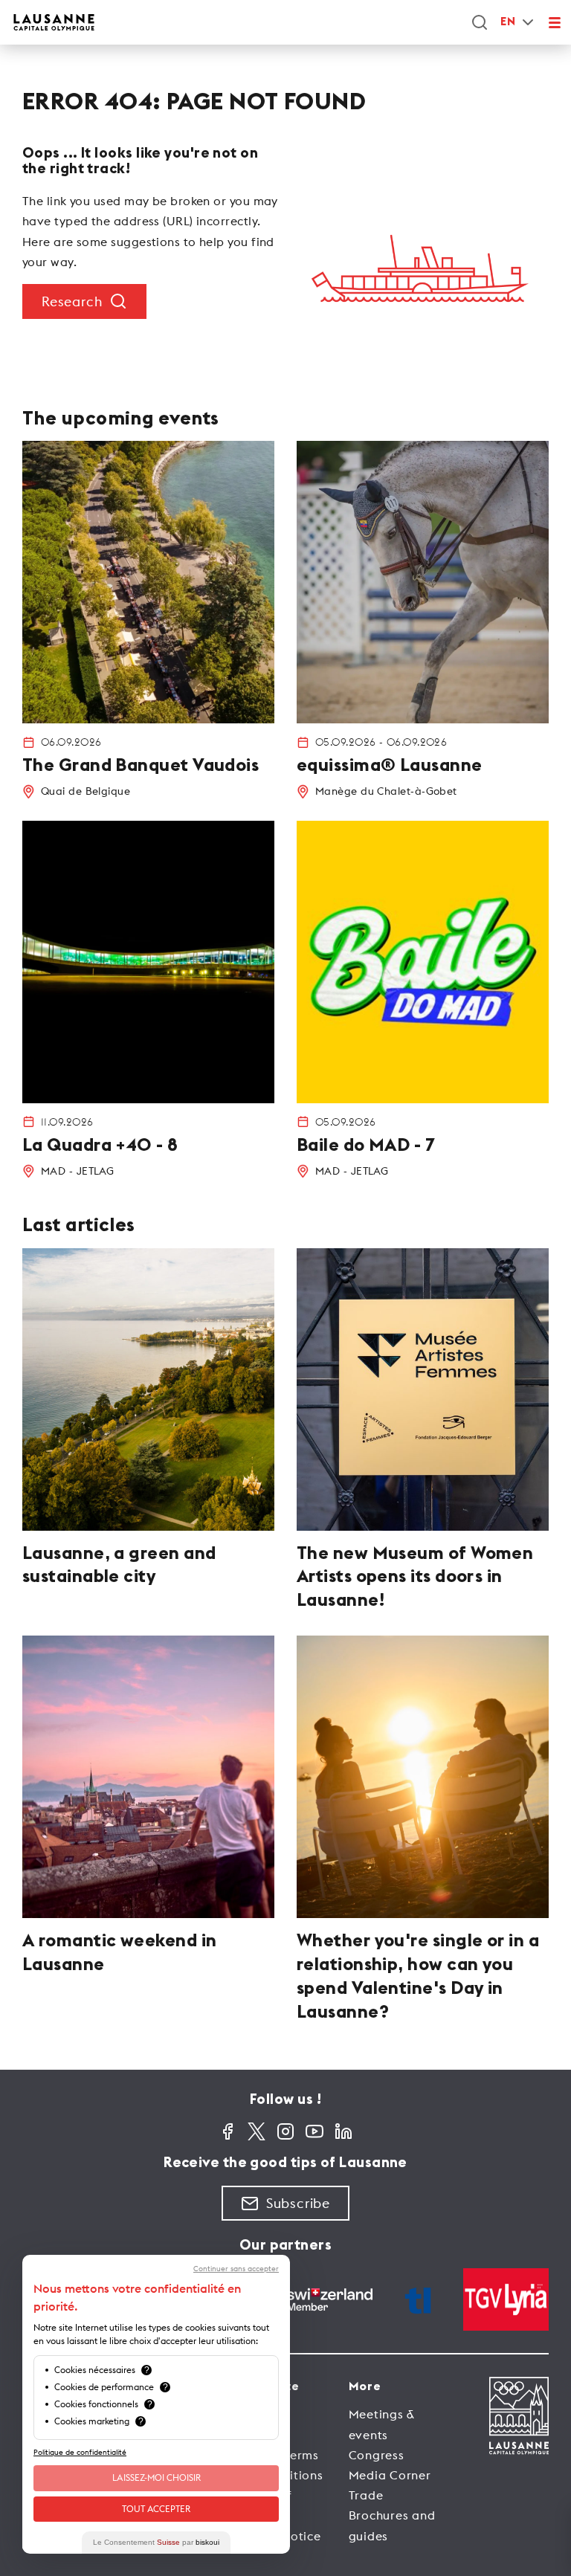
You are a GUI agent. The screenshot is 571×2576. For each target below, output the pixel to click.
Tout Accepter (156, 2509)
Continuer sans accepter (236, 2269)
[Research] (480, 22)
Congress (377, 2455)
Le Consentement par (156, 2542)
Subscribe (298, 2203)
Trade (366, 2495)
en (508, 22)
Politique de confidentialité (80, 2452)
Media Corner (390, 2475)
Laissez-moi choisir (157, 2477)
